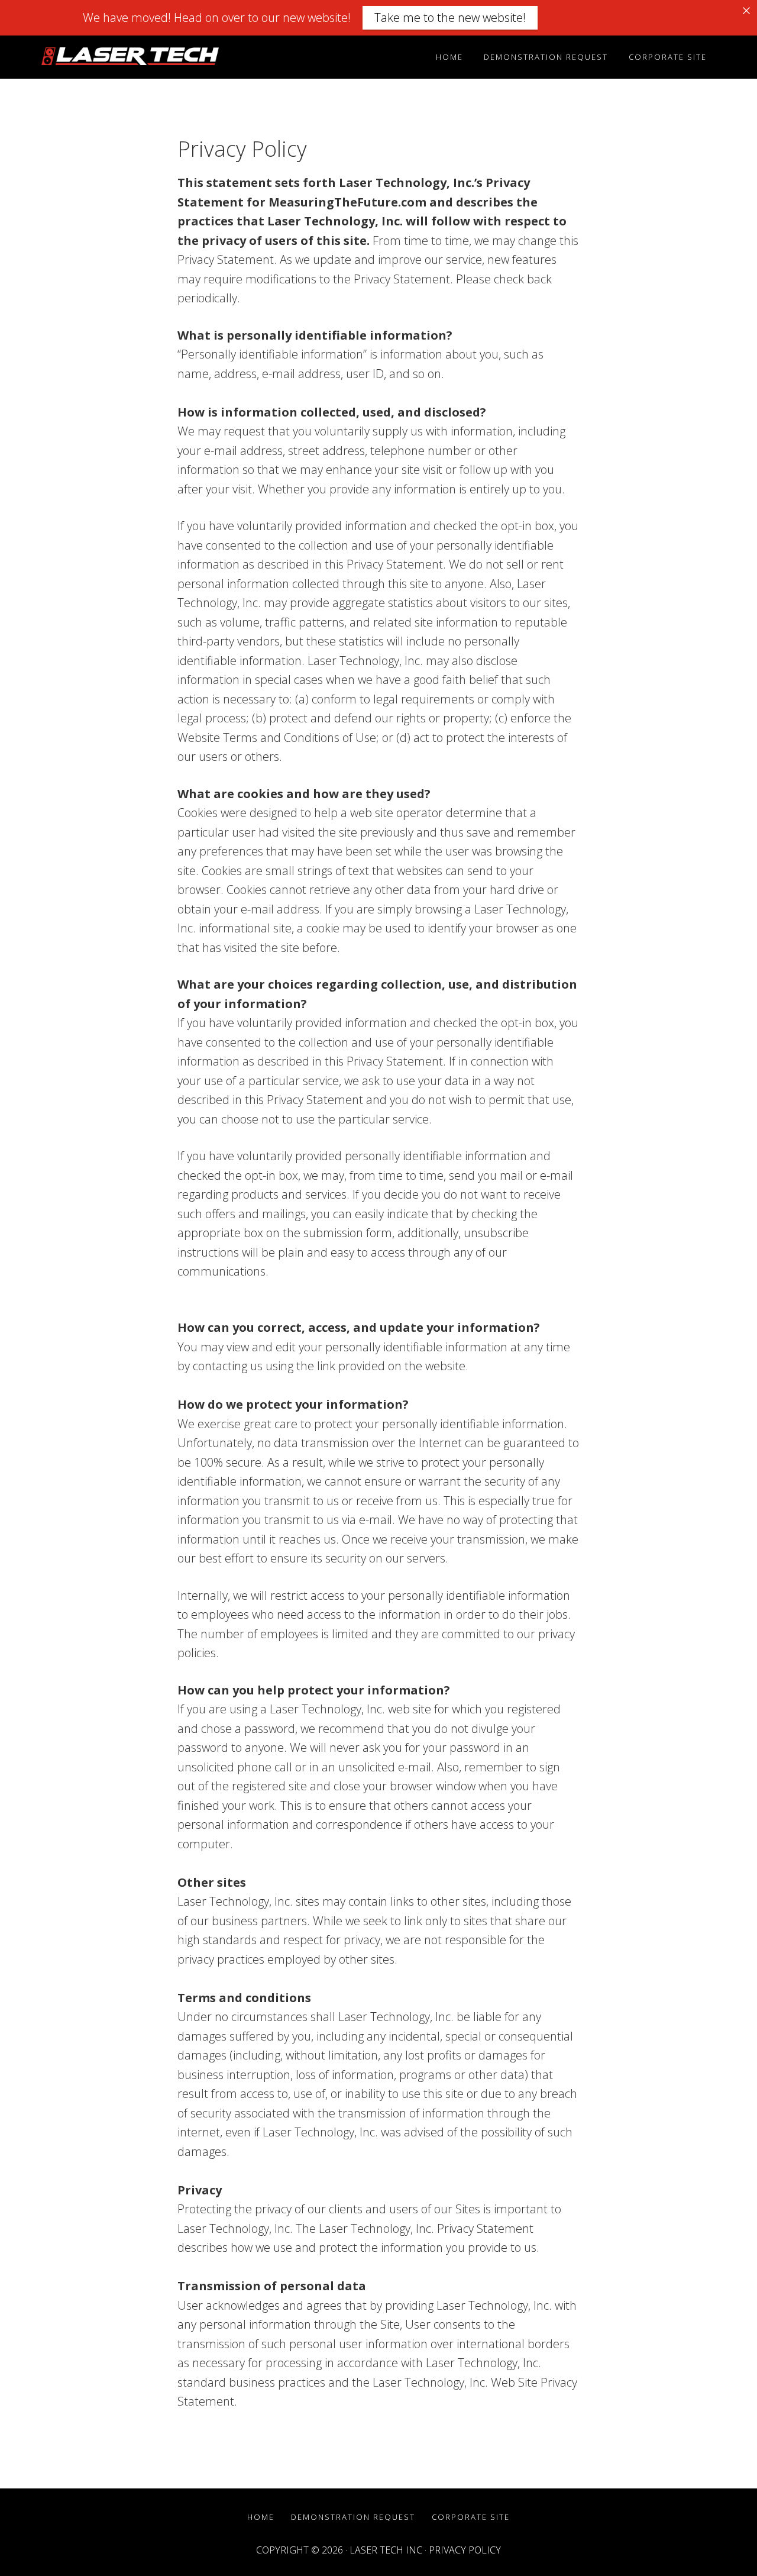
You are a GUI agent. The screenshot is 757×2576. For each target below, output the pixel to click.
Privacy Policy (465, 2550)
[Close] (746, 11)
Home (261, 2517)
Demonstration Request (353, 2517)
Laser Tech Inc (386, 2550)
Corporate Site (471, 2517)
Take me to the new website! (450, 17)
